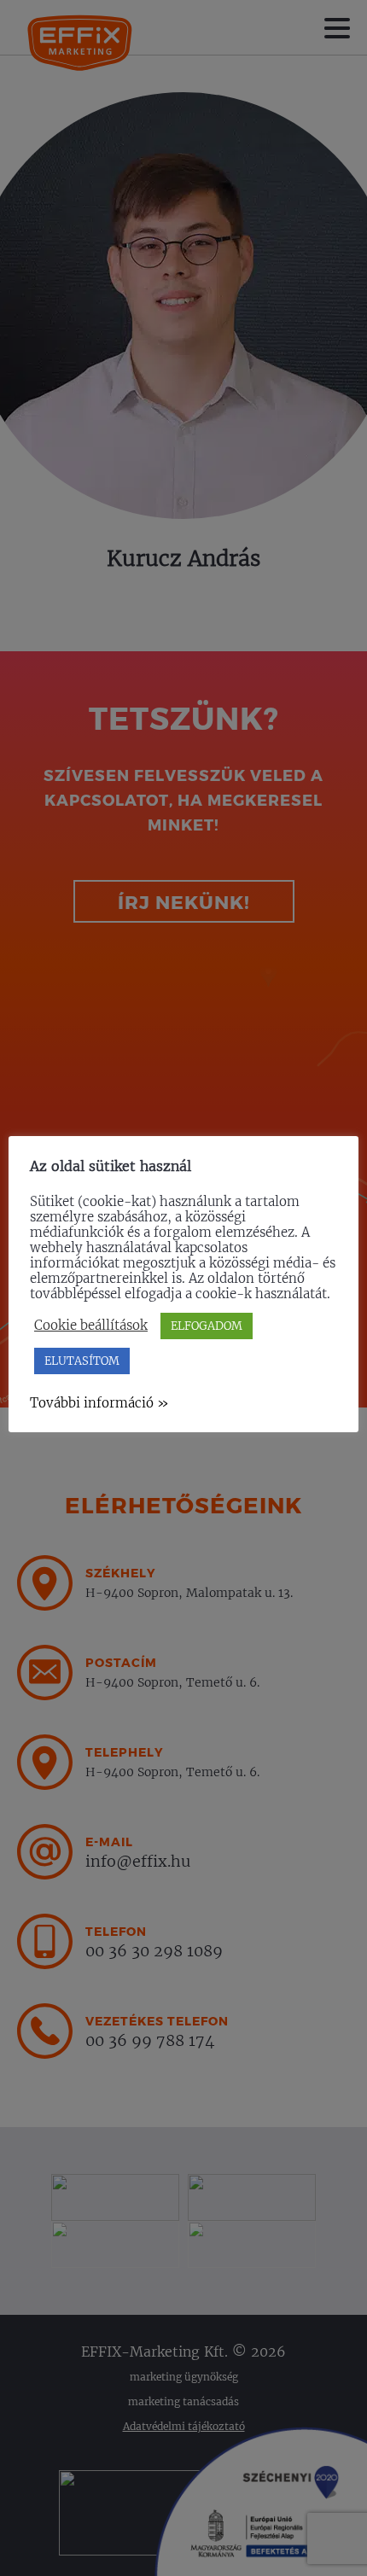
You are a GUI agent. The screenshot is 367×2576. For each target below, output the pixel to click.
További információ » (99, 1403)
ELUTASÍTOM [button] (82, 1361)
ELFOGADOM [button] (207, 1326)
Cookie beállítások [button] (91, 1326)
